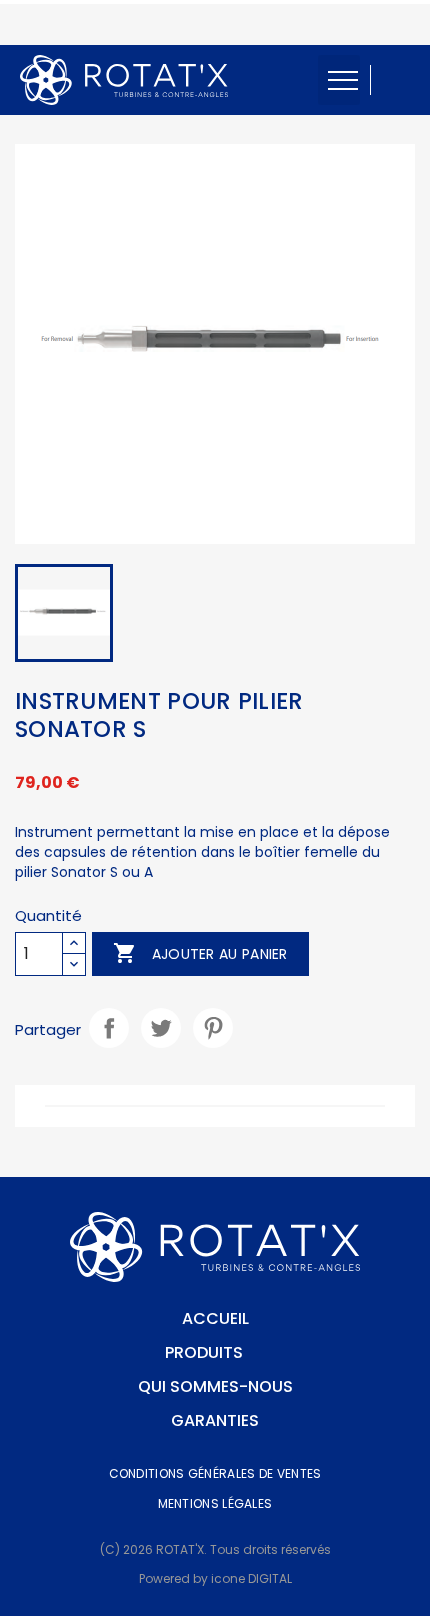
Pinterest (213, 1028)
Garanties (215, 1420)
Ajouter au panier (200, 953)
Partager (109, 1028)
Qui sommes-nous (215, 1386)
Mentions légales (215, 1503)
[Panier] (399, 80)
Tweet (161, 1028)
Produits (204, 1352)
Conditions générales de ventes (215, 1473)
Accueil (215, 1318)
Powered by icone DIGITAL (215, 1578)
